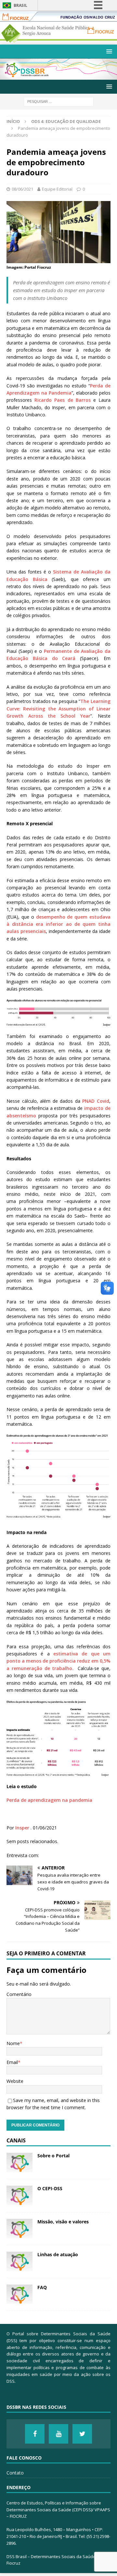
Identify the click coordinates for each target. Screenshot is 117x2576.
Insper (22, 1828)
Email (12, 2062)
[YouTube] (58, 2434)
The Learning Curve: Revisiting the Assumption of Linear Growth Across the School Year (58, 708)
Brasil (20, 5)
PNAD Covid (96, 1101)
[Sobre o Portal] (19, 2163)
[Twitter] (82, 2434)
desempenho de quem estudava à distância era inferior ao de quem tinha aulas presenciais (58, 924)
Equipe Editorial (57, 189)
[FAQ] (19, 2294)
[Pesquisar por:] (59, 101)
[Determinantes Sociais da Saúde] (58, 76)
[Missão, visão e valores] (19, 2229)
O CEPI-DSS (50, 2188)
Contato (15, 2473)
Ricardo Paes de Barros (63, 400)
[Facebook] (35, 2434)
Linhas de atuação (58, 2254)
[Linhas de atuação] (19, 2261)
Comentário (19, 1994)
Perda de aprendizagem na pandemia (49, 1800)
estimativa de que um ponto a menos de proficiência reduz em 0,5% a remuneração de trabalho (58, 1661)
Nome (13, 2043)
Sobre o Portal (53, 2156)
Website (15, 2081)
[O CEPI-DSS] (19, 2195)
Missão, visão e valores (63, 2222)
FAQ (42, 2287)
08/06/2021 (22, 189)
